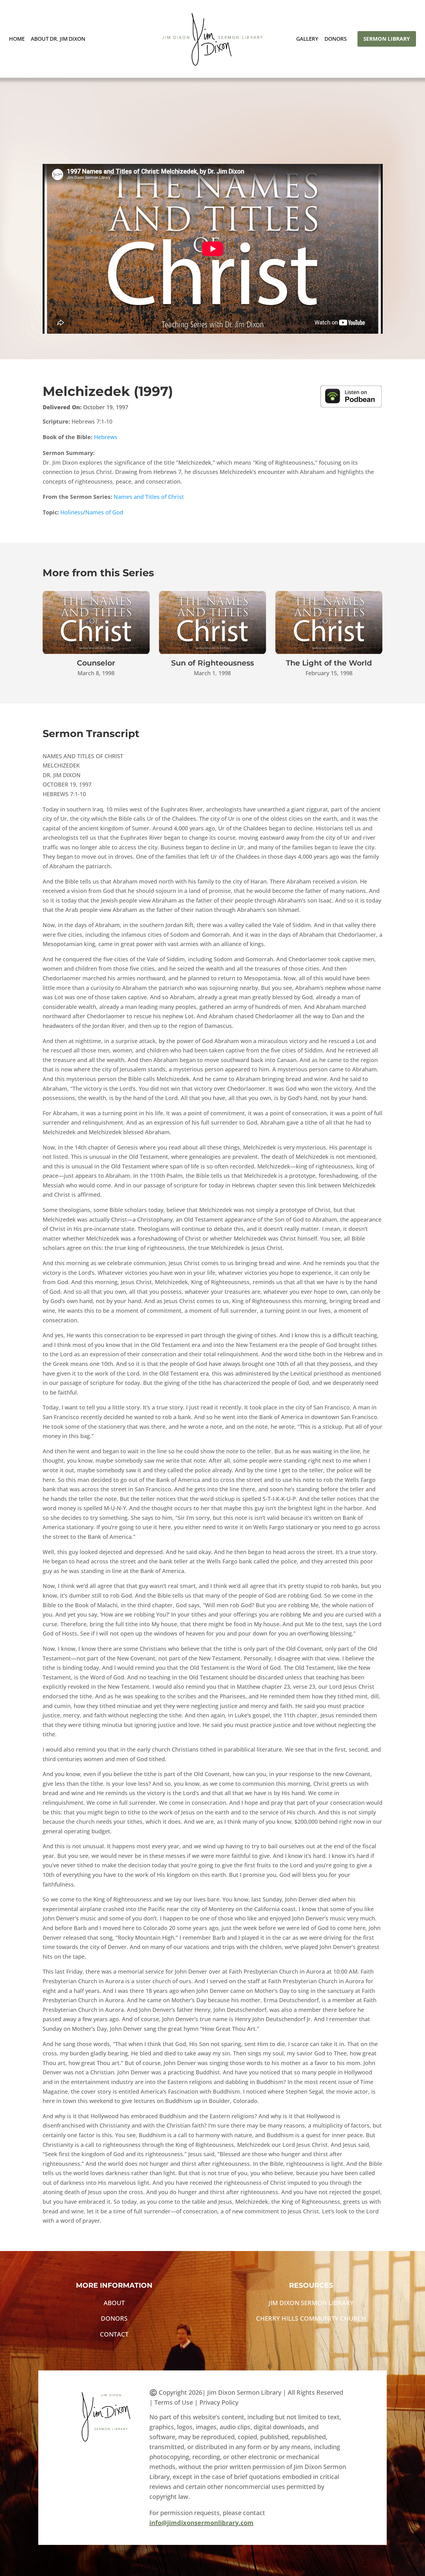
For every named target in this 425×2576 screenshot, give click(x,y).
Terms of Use (174, 2402)
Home (17, 39)
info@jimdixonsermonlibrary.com (201, 2523)
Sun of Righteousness (213, 663)
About (114, 2303)
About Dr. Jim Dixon (58, 39)
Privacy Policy (219, 2402)
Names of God (104, 512)
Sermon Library (387, 39)
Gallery (307, 39)
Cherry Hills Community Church (311, 2318)
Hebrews (106, 437)
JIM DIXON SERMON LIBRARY (311, 2303)
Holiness (72, 512)
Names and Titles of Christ (149, 497)
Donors (336, 39)
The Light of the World (329, 663)
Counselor (96, 663)
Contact (114, 2334)
